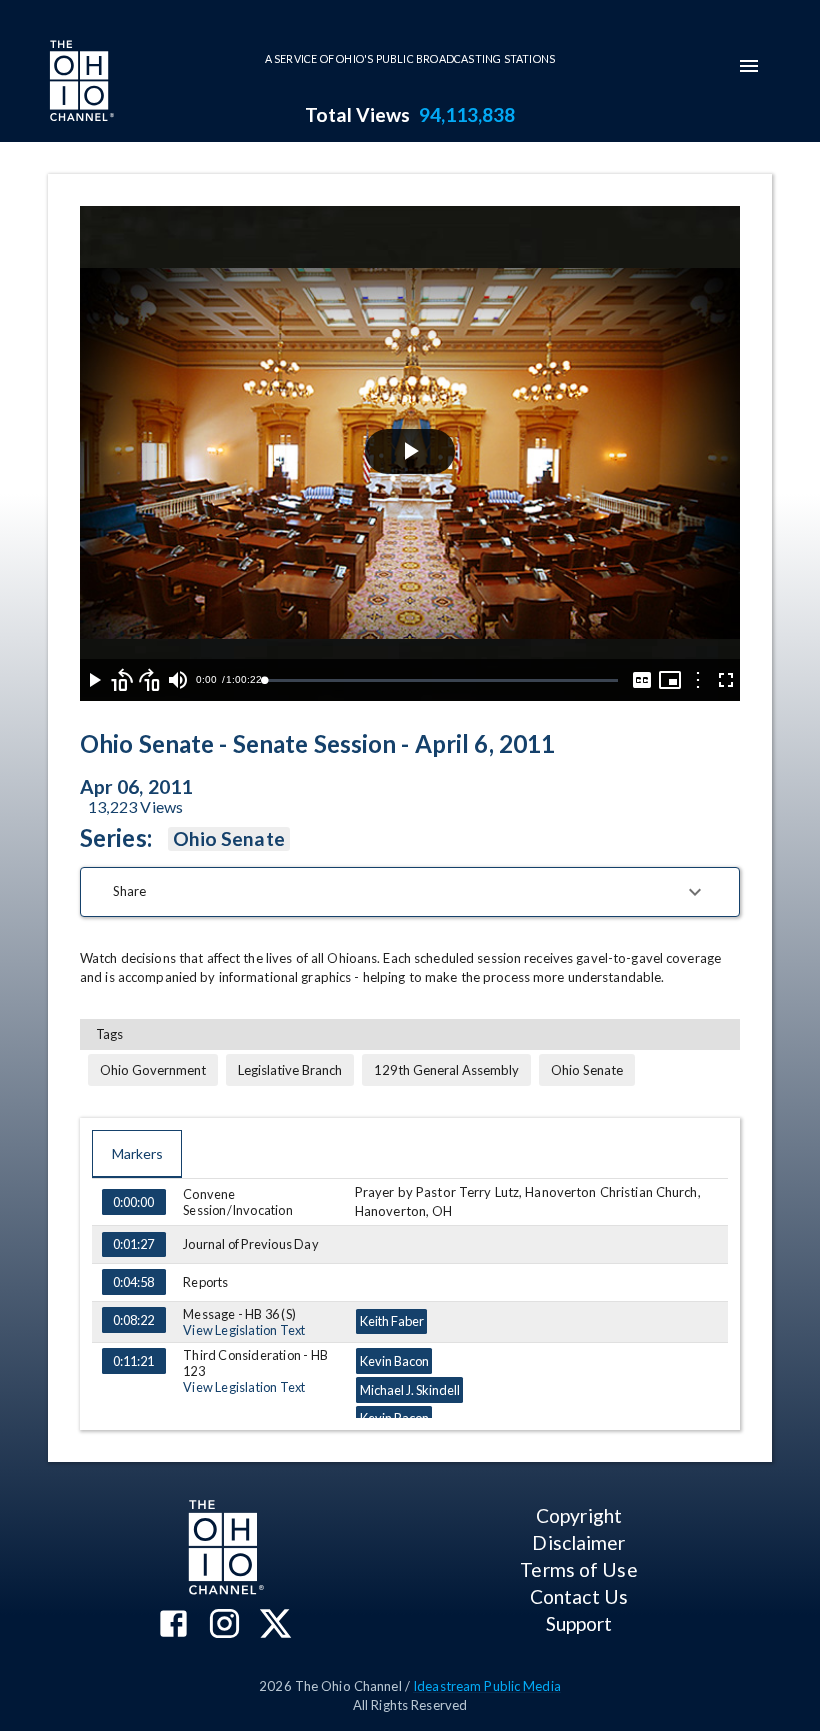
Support (579, 1623)
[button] (410, 892)
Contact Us (579, 1596)
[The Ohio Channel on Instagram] (224, 1625)
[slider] (441, 680)
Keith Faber (392, 1321)
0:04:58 (133, 1282)
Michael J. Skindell (410, 1390)
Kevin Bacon (394, 1361)
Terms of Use (578, 1569)
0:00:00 (133, 1202)
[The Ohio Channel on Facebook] (173, 1625)
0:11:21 (133, 1361)
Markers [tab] (137, 1153)
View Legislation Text (244, 1330)
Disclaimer (578, 1542)
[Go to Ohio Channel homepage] (80, 83)
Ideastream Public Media (487, 1686)
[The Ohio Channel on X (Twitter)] (275, 1625)
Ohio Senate (229, 838)
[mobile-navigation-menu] (749, 66)
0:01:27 (133, 1244)
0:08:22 (133, 1320)
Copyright (579, 1515)
